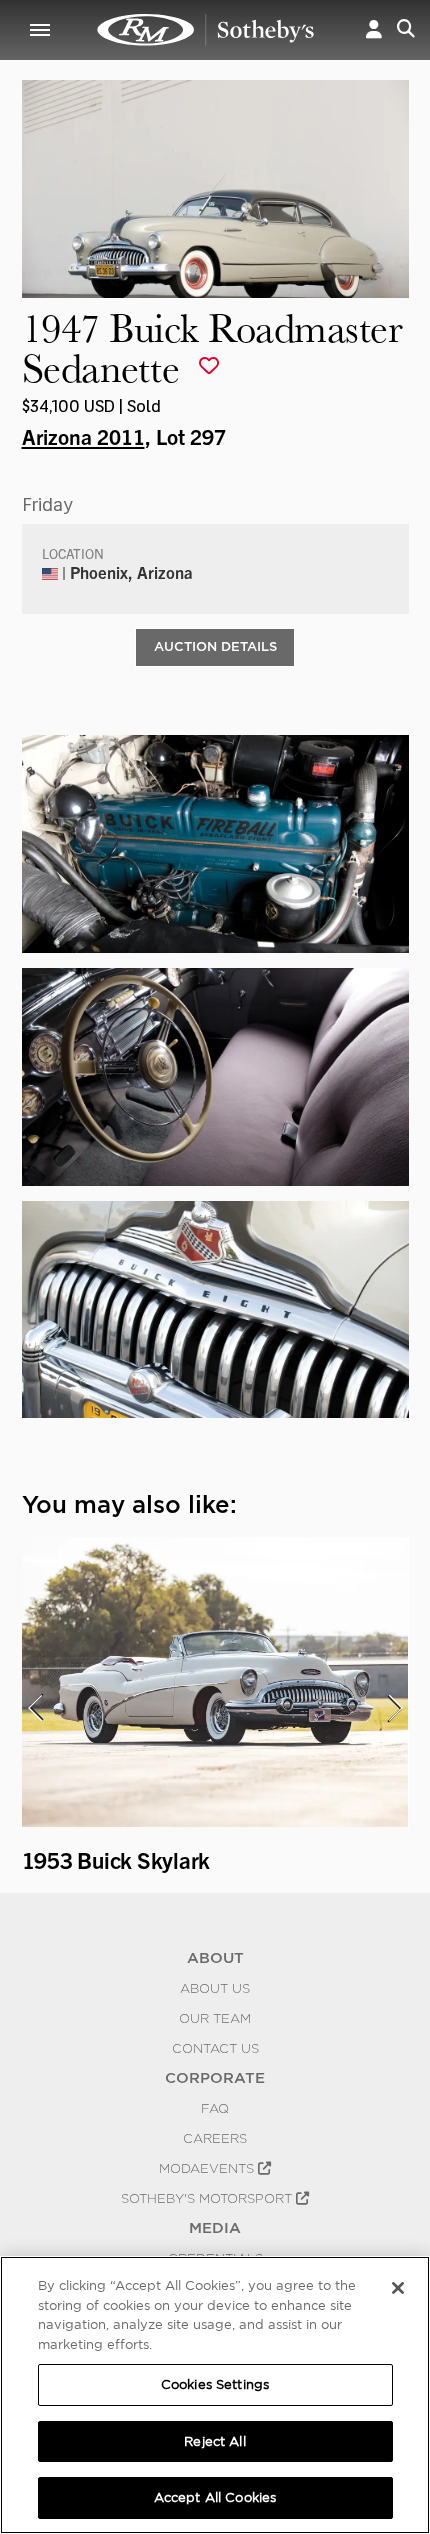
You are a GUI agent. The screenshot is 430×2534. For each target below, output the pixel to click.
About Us (215, 1988)
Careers (215, 2138)
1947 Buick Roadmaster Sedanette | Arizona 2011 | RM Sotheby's (206, 30)
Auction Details (215, 646)
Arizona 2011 (83, 436)
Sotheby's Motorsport (208, 2198)
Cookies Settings (215, 2384)
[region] (215, 2395)
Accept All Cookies (215, 2497)
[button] (374, 30)
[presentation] (35, 1708)
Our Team (215, 2018)
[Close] (398, 2288)
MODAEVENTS (208, 2168)
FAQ (215, 2108)
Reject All (214, 2441)
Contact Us (215, 2048)
